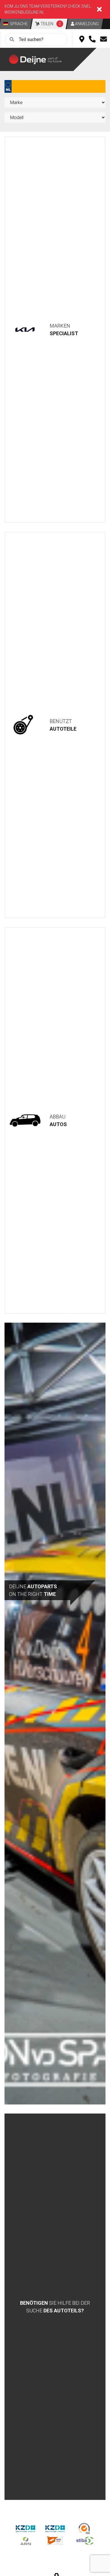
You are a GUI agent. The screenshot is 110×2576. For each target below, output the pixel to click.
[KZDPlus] (55, 2528)
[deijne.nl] (41, 59)
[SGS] (85, 2528)
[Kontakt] (104, 40)
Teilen (50, 24)
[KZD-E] (26, 2528)
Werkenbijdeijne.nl (24, 12)
